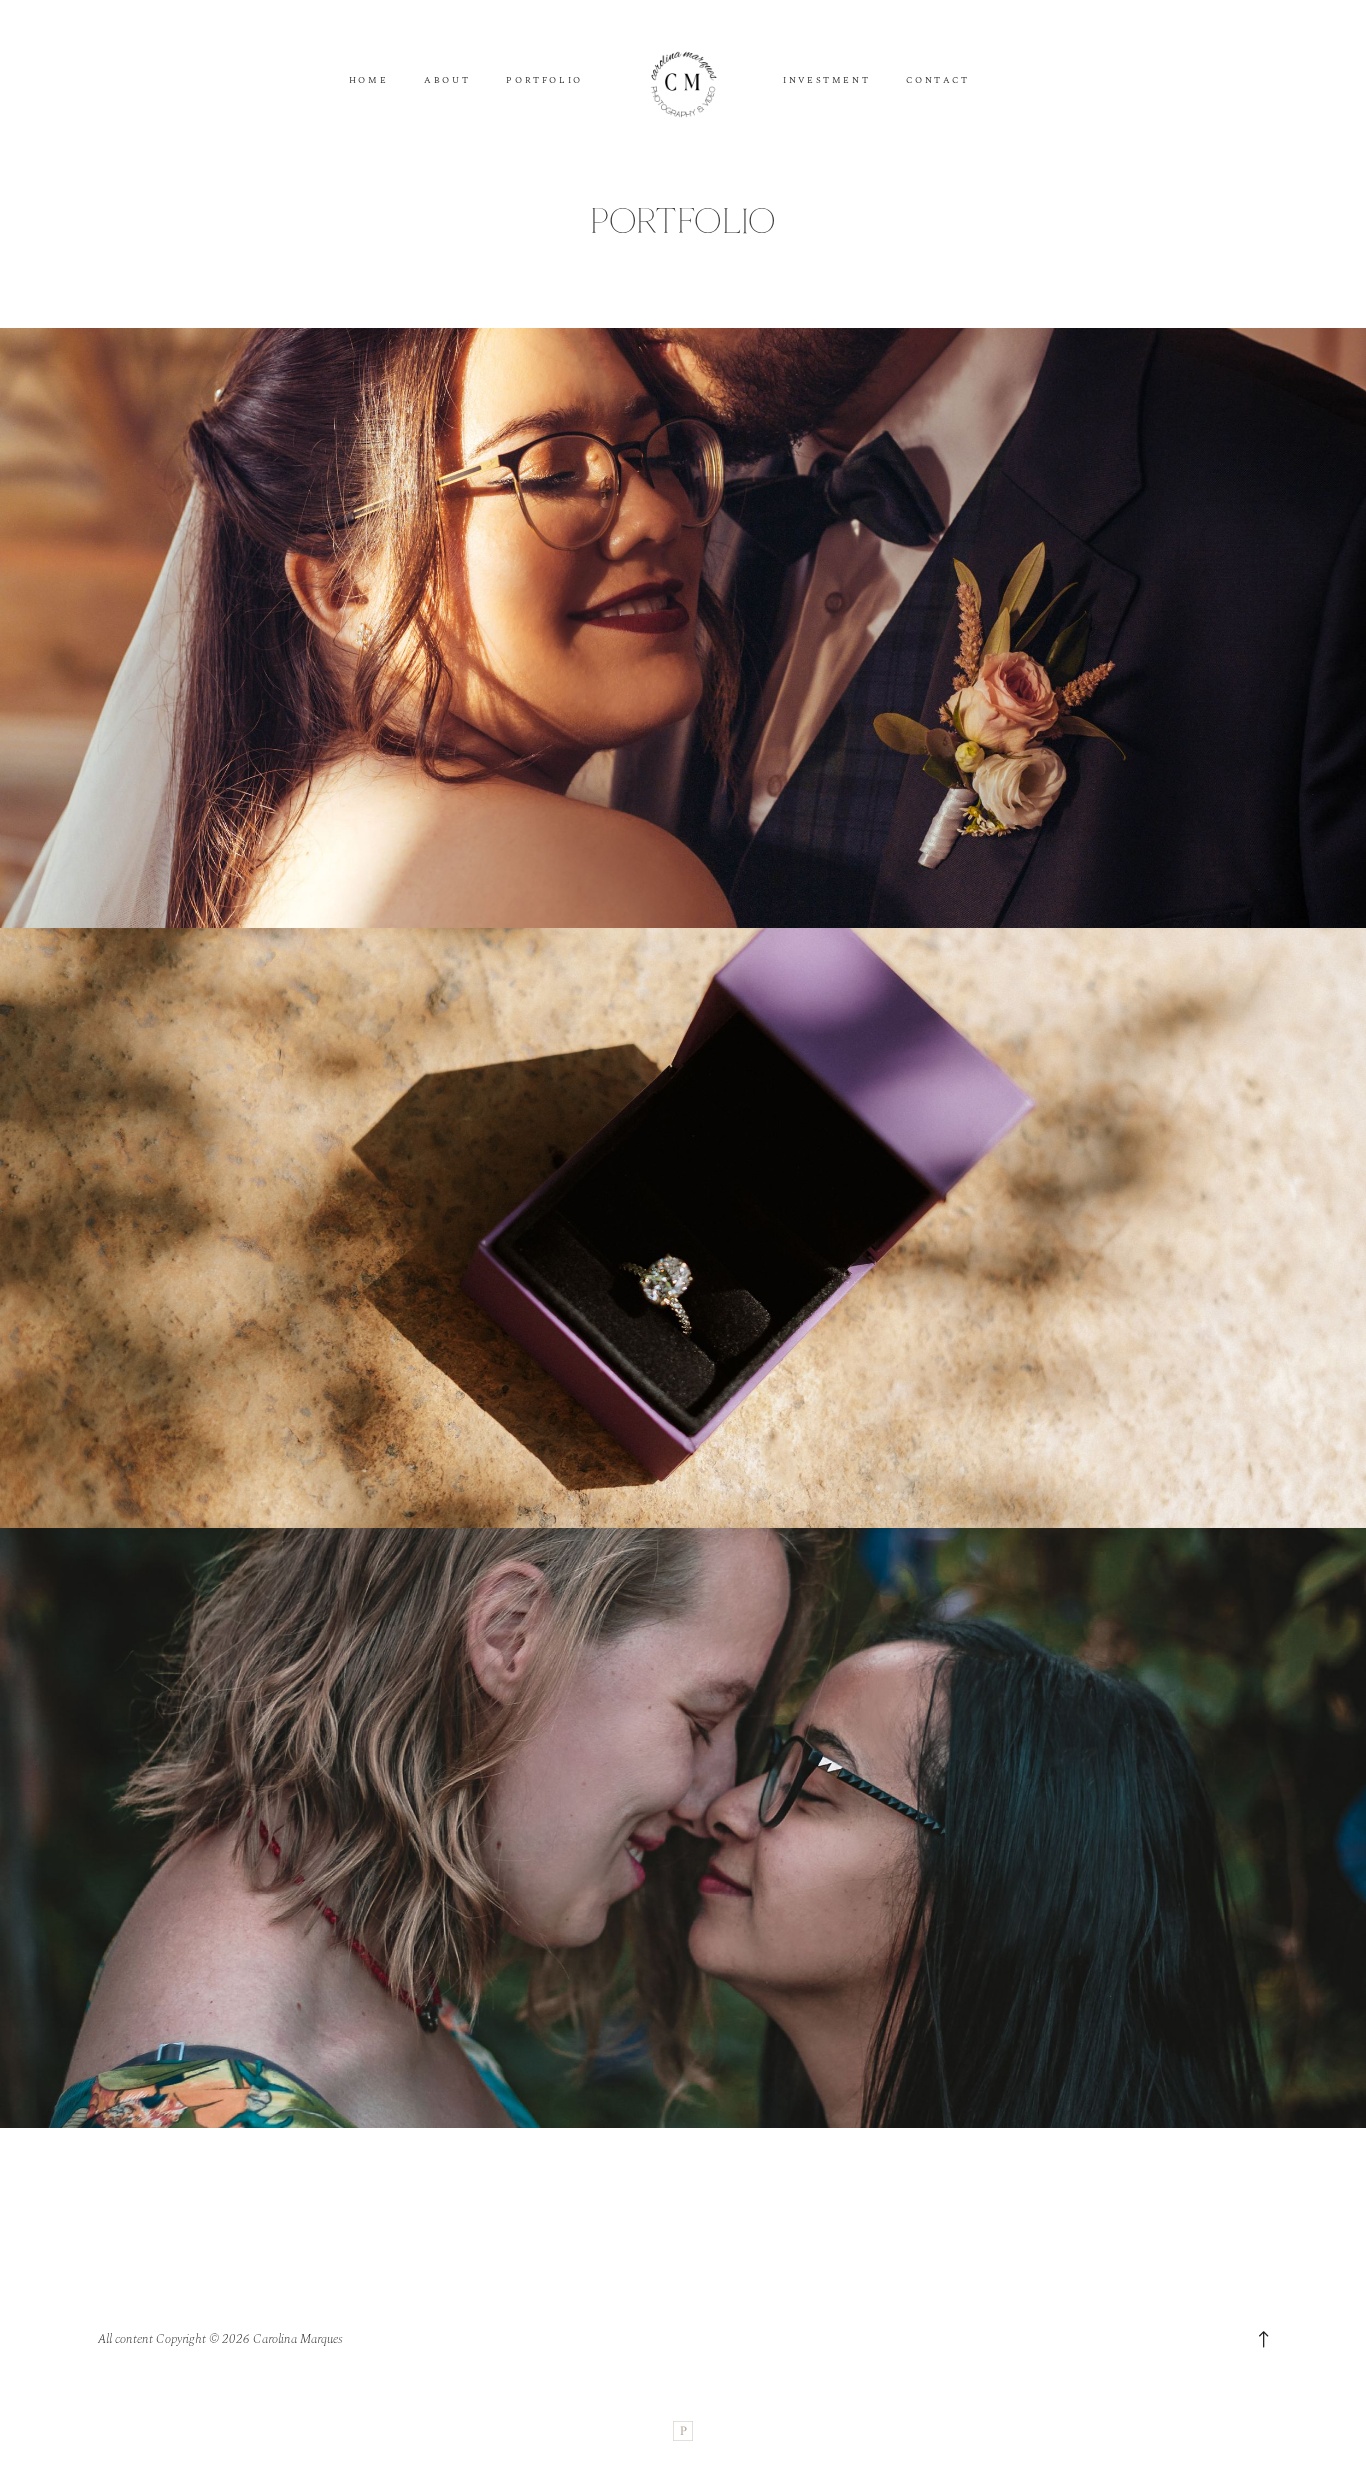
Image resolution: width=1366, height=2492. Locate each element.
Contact (937, 81)
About (447, 81)
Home (369, 81)
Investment (826, 81)
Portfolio (544, 81)
